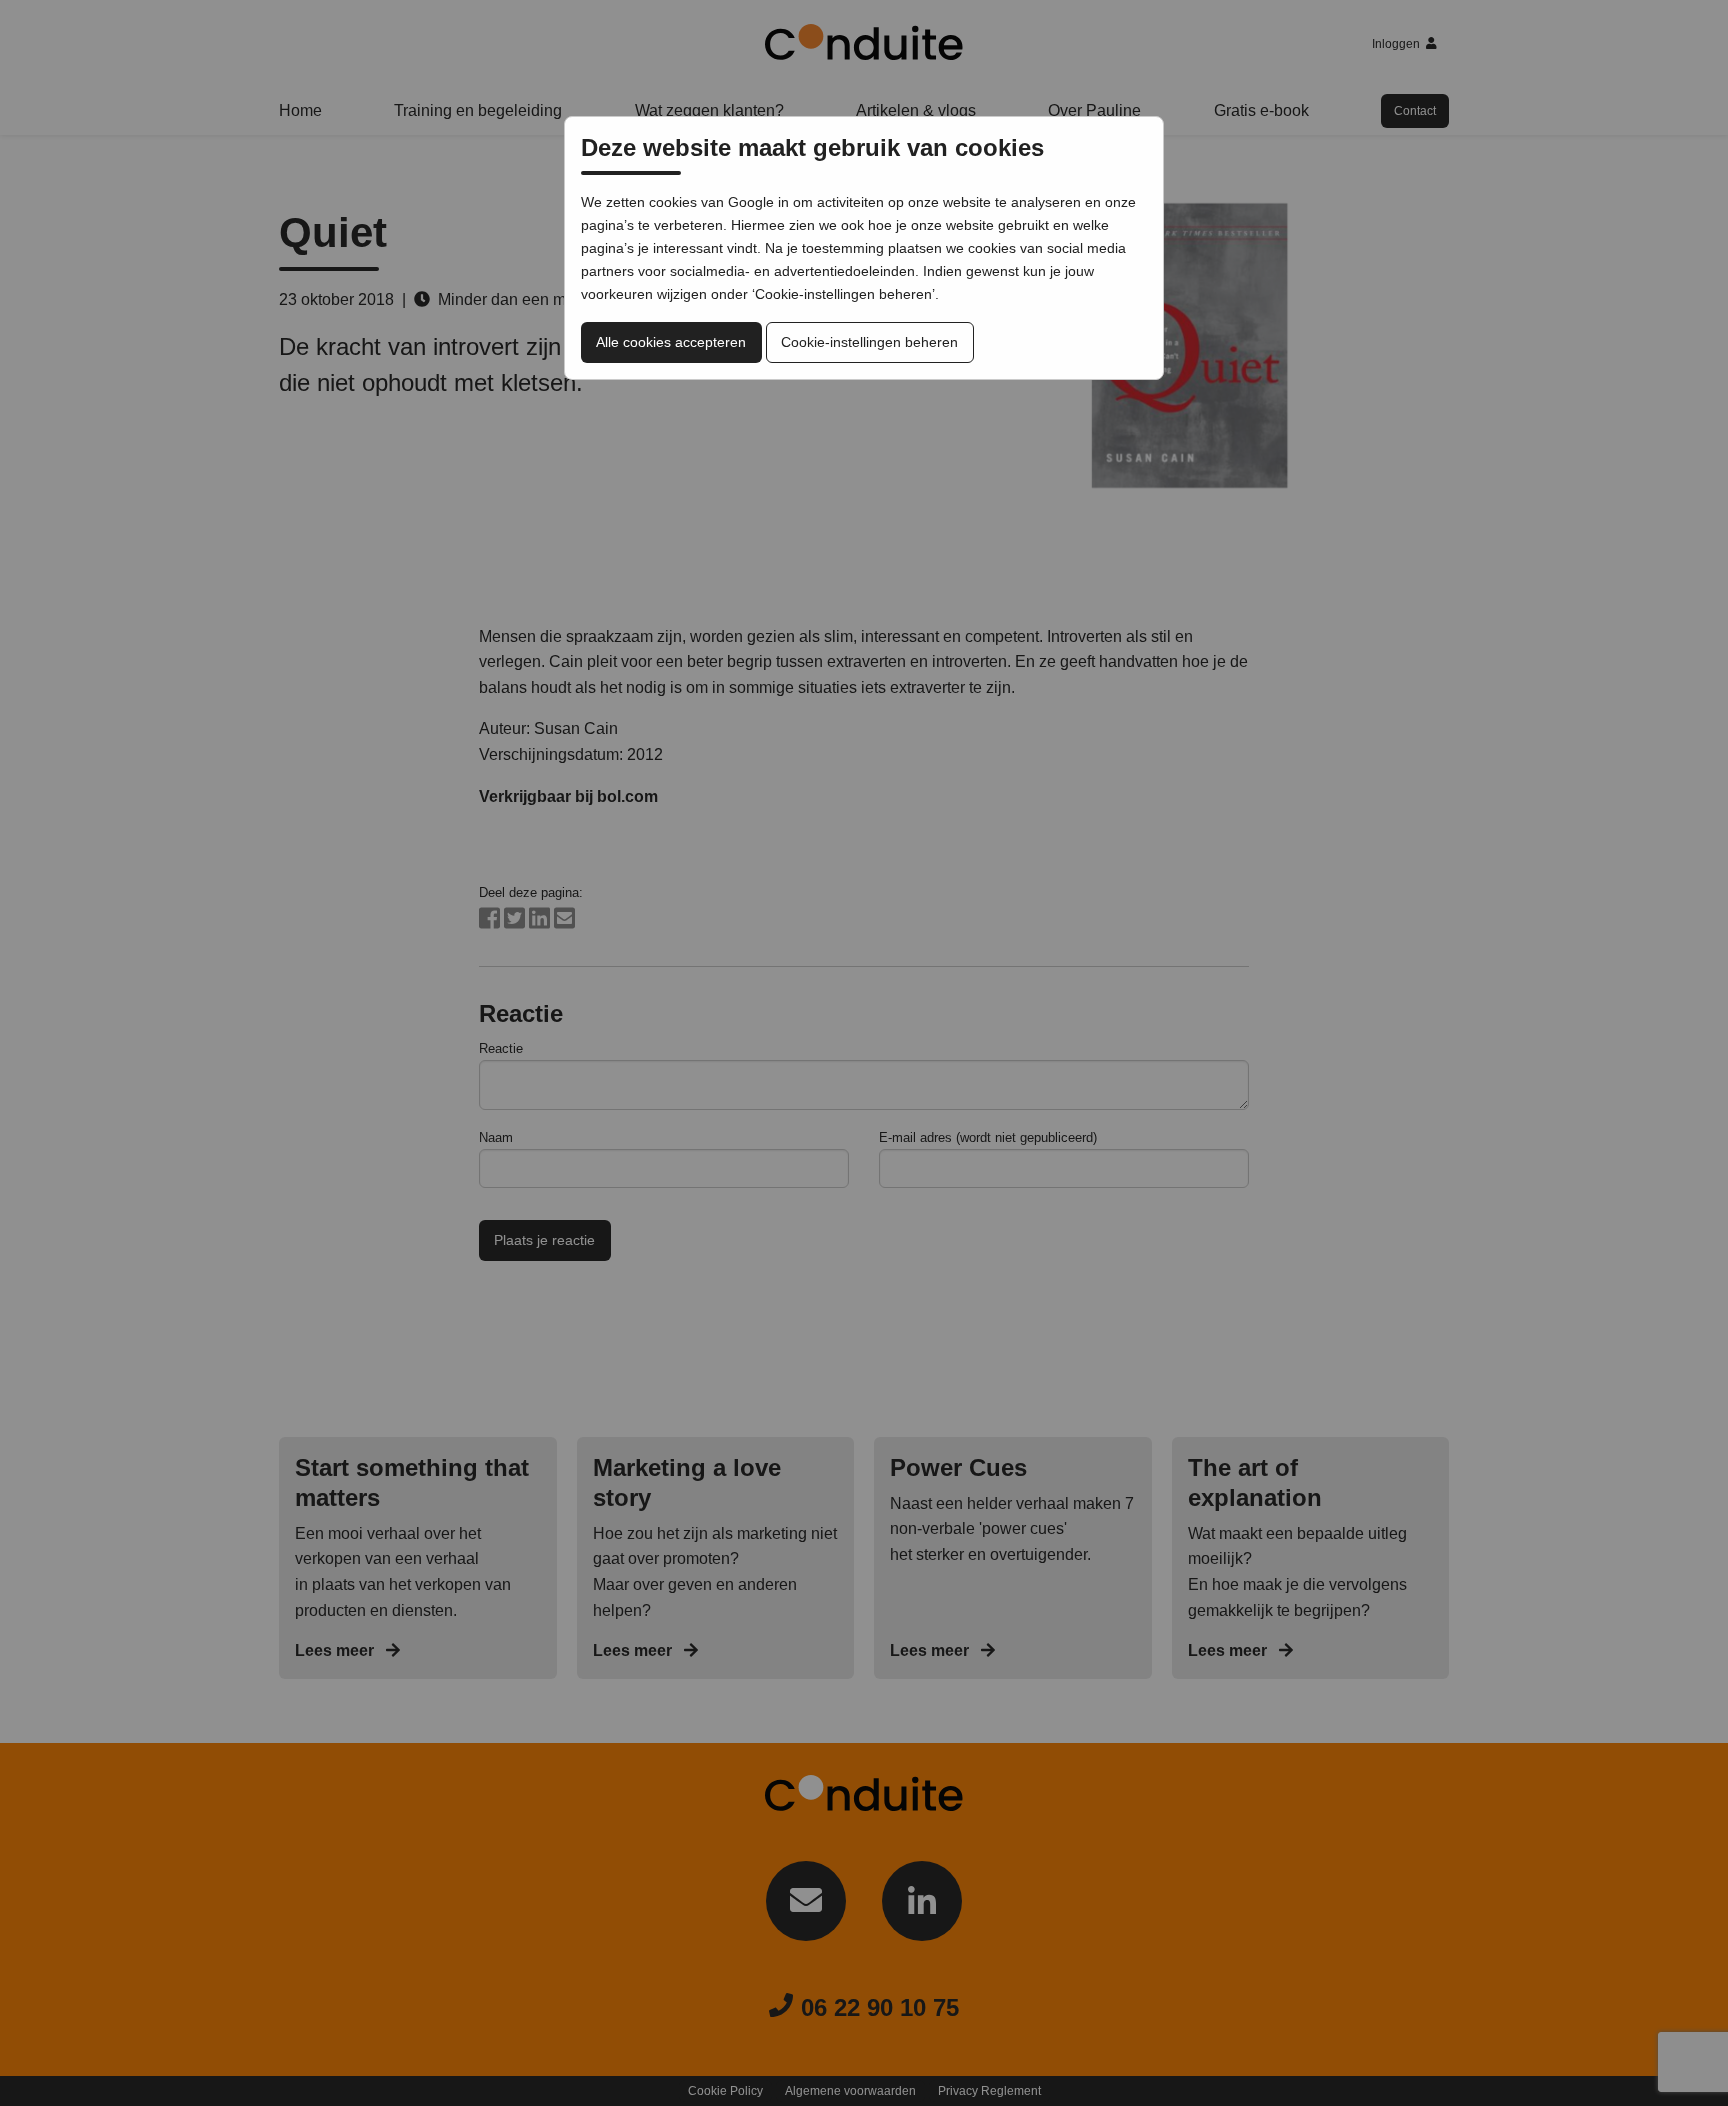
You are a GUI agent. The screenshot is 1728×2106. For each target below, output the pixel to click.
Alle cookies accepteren (671, 342)
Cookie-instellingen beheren (869, 342)
